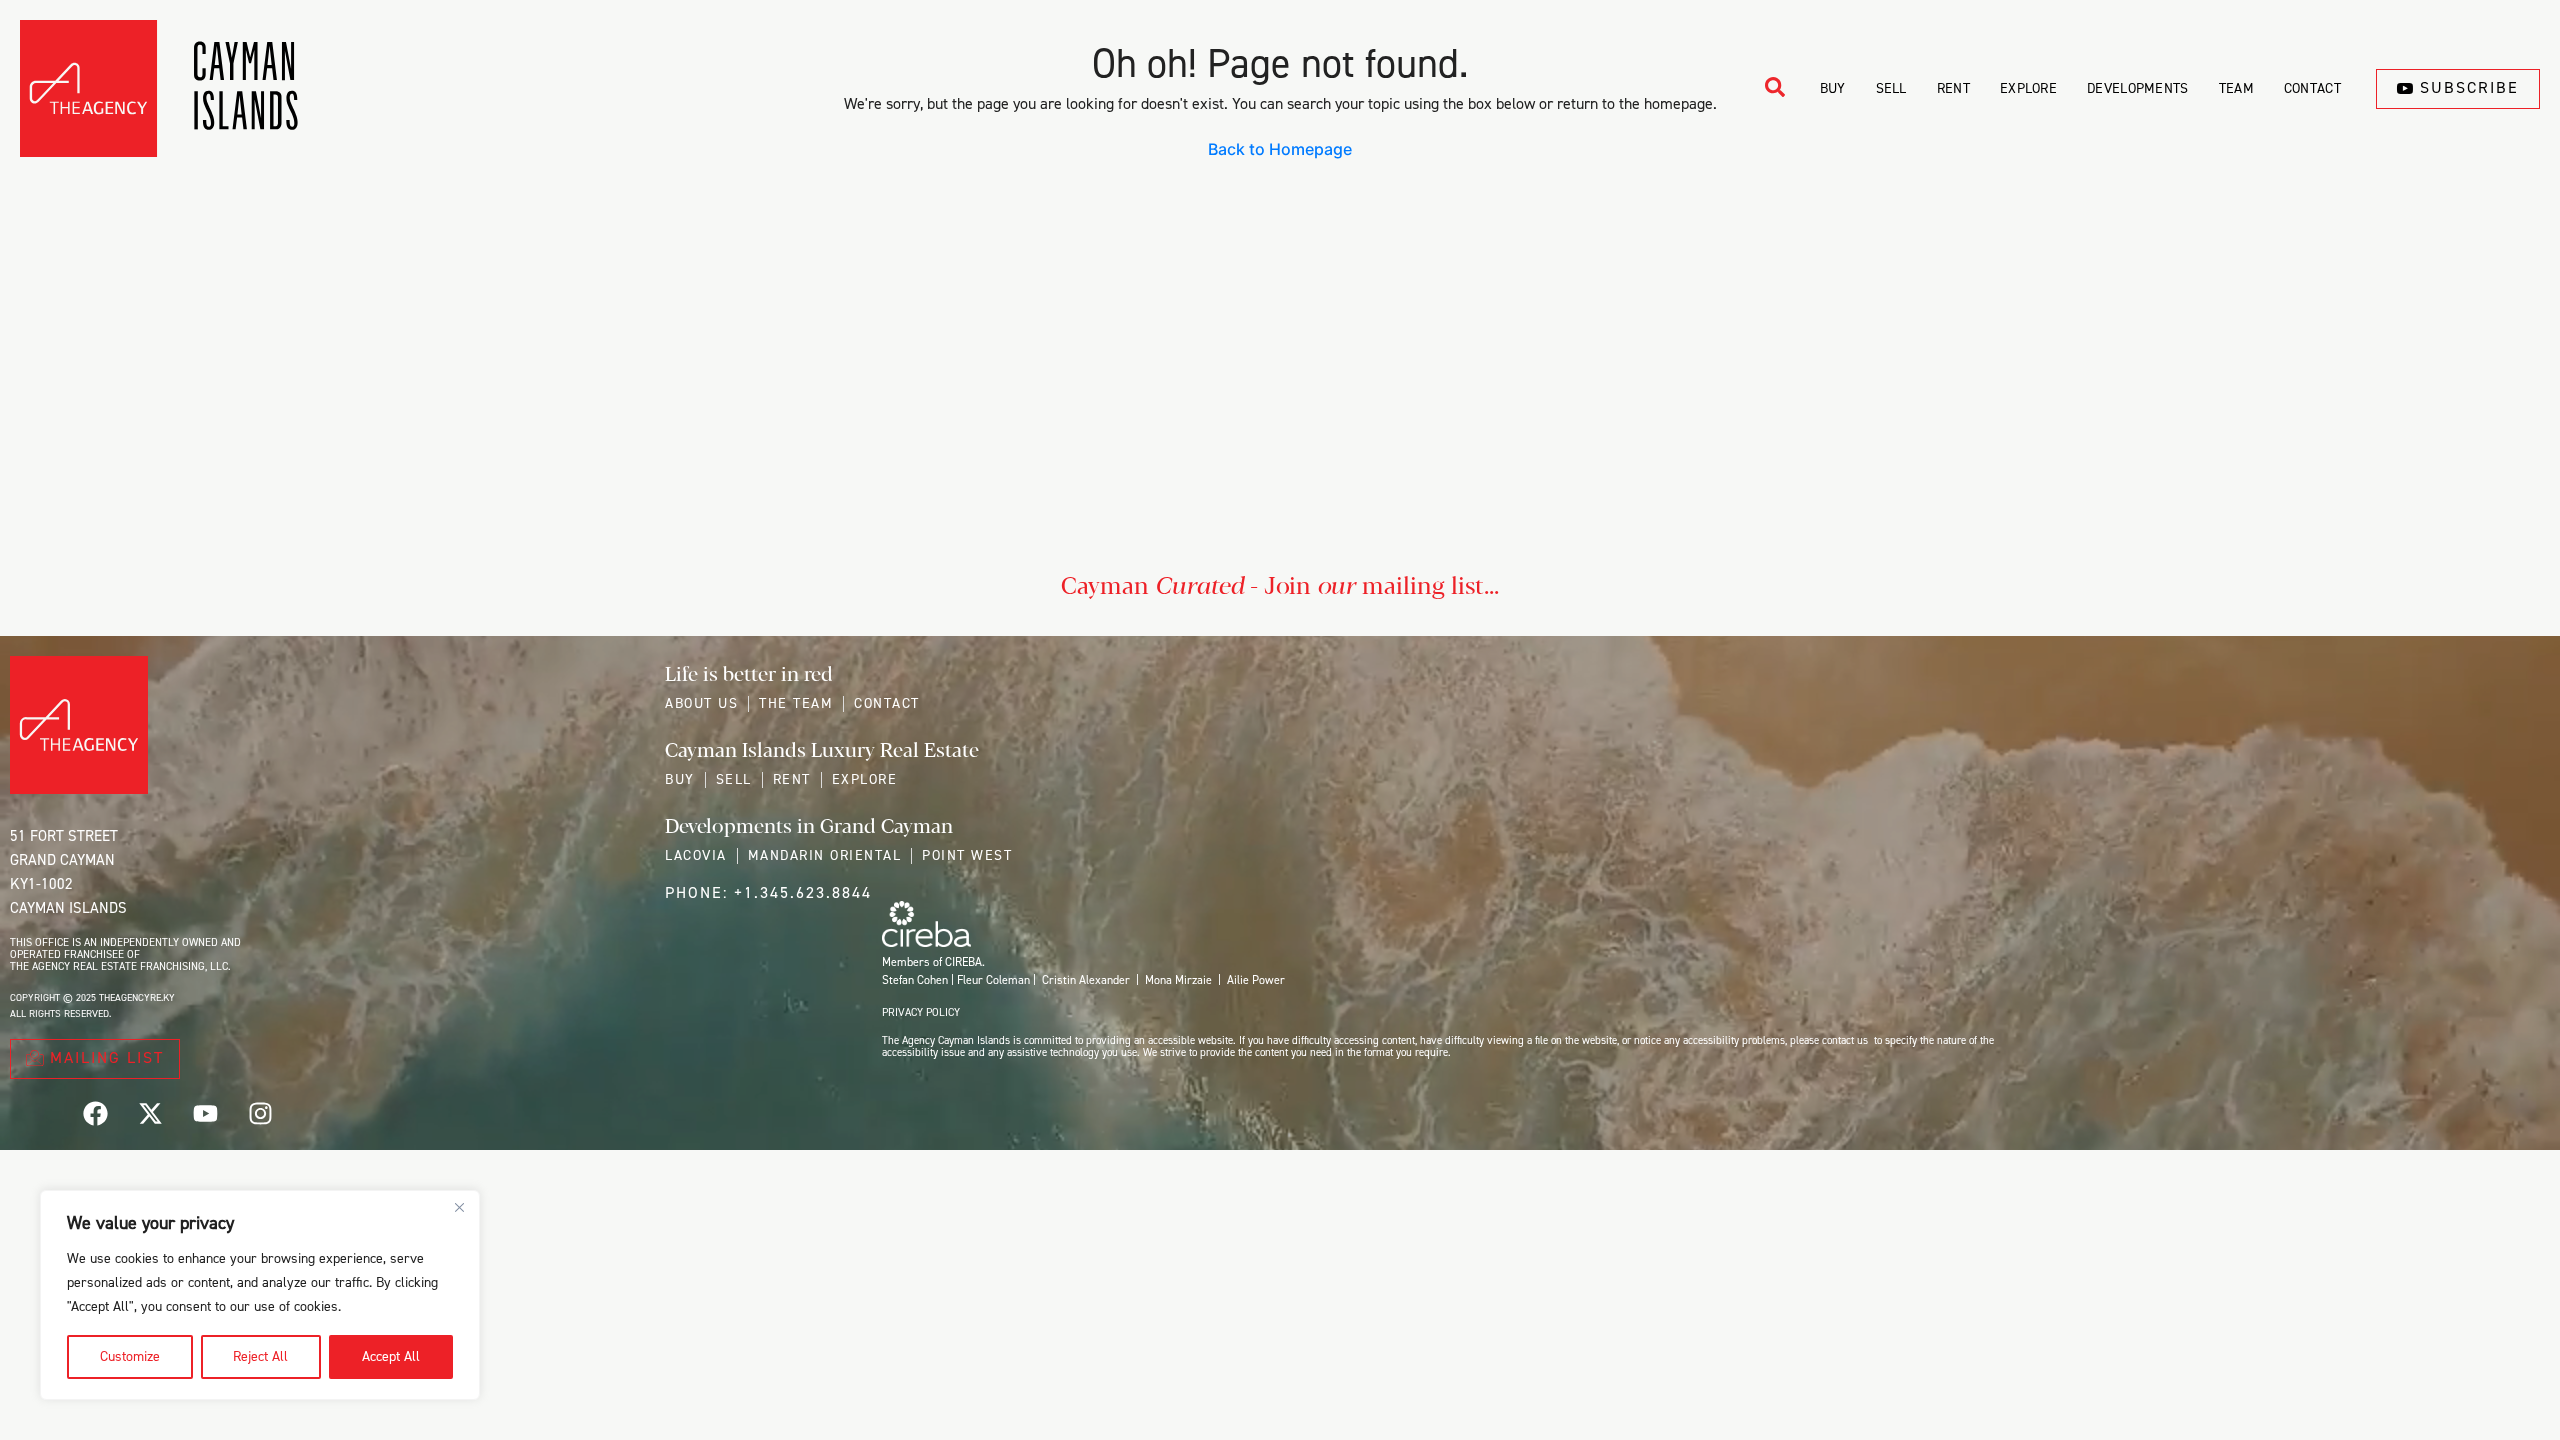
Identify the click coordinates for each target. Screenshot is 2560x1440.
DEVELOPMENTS (2138, 88)
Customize (130, 1356)
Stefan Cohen (915, 980)
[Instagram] (260, 1113)
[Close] (459, 1207)
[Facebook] (95, 1113)
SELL (1891, 88)
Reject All (260, 1356)
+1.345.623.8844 (803, 892)
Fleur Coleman (993, 980)
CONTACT (2312, 88)
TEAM (2236, 88)
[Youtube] (205, 1113)
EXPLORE (2028, 88)
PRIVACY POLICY (921, 1012)
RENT (1953, 88)
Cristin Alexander (1086, 980)
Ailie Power (1256, 980)
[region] (260, 1295)
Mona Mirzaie (1178, 980)
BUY (1833, 88)
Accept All (391, 1356)
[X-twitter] (150, 1113)
